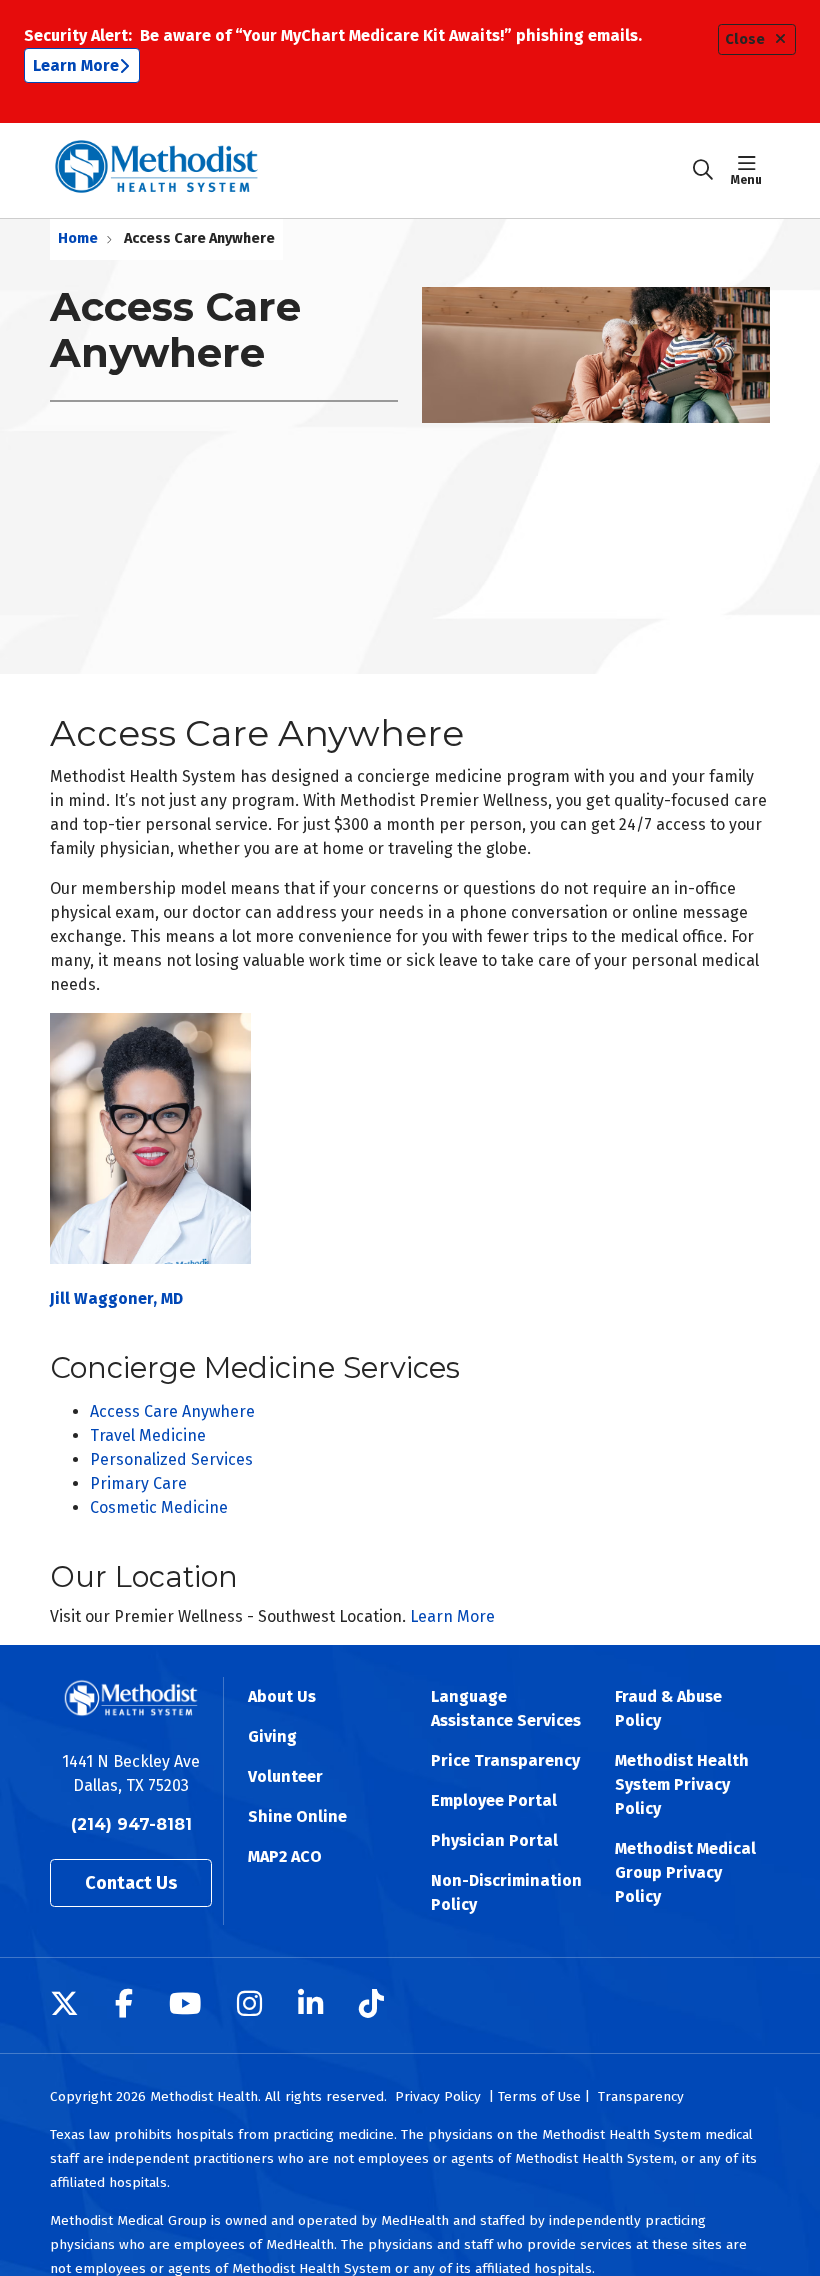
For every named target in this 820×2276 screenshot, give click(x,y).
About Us (282, 1696)
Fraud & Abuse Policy (668, 1708)
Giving (272, 1736)
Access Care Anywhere (172, 1411)
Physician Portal (494, 1840)
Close (745, 39)
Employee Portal (494, 1800)
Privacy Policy (438, 2096)
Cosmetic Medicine (159, 1507)
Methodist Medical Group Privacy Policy (685, 1872)
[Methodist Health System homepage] (156, 170)
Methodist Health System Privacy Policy (682, 1784)
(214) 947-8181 (131, 1824)
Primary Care (138, 1483)
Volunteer (285, 1776)
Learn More (76, 65)
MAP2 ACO (285, 1856)
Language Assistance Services (506, 1708)
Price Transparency (505, 1760)
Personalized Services (171, 1459)
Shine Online (297, 1816)
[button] (750, 170)
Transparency (641, 2096)
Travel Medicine (148, 1435)
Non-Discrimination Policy (506, 1892)
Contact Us (131, 1883)
